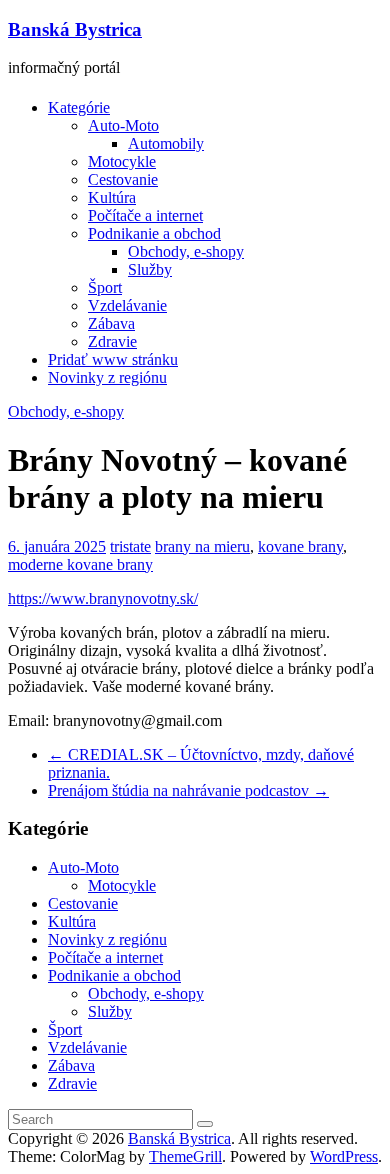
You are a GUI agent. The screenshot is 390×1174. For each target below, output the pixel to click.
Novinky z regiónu (107, 377)
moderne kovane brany (80, 564)
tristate (130, 546)
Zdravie (112, 341)
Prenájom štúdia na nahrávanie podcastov (188, 790)
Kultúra (112, 197)
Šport (105, 287)
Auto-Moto (123, 125)
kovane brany (300, 546)
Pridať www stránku (113, 359)
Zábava (111, 323)
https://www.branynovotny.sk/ (103, 598)
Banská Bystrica (75, 29)
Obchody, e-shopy (186, 251)
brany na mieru (202, 546)
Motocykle (122, 161)
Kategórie (79, 107)
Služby (150, 269)
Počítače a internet (145, 215)
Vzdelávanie (127, 305)
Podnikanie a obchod (154, 233)
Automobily (166, 143)
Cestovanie (123, 179)
